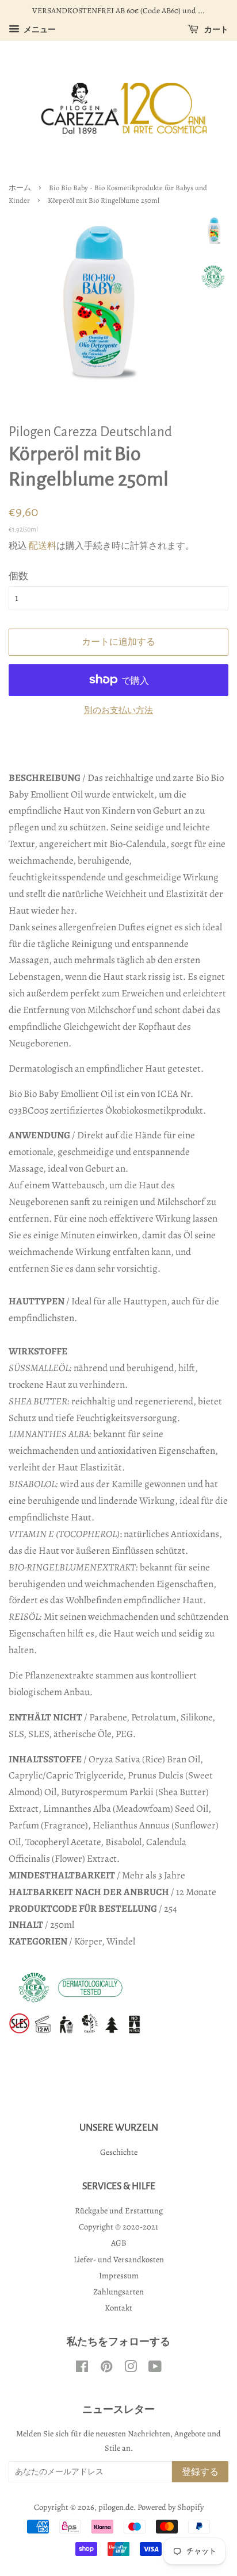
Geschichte (119, 2152)
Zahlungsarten (118, 2292)
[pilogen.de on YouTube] (155, 2369)
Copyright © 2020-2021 (118, 2227)
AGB (119, 2243)
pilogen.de (116, 2507)
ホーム (20, 188)
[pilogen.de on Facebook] (82, 2369)
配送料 (43, 546)
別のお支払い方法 (118, 710)
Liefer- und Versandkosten (119, 2259)
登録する (200, 2472)
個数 (18, 576)
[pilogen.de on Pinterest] (106, 2369)
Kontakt (118, 2308)
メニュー (39, 30)
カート (216, 30)
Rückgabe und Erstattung (119, 2211)
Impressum (119, 2275)
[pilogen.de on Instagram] (131, 2369)
